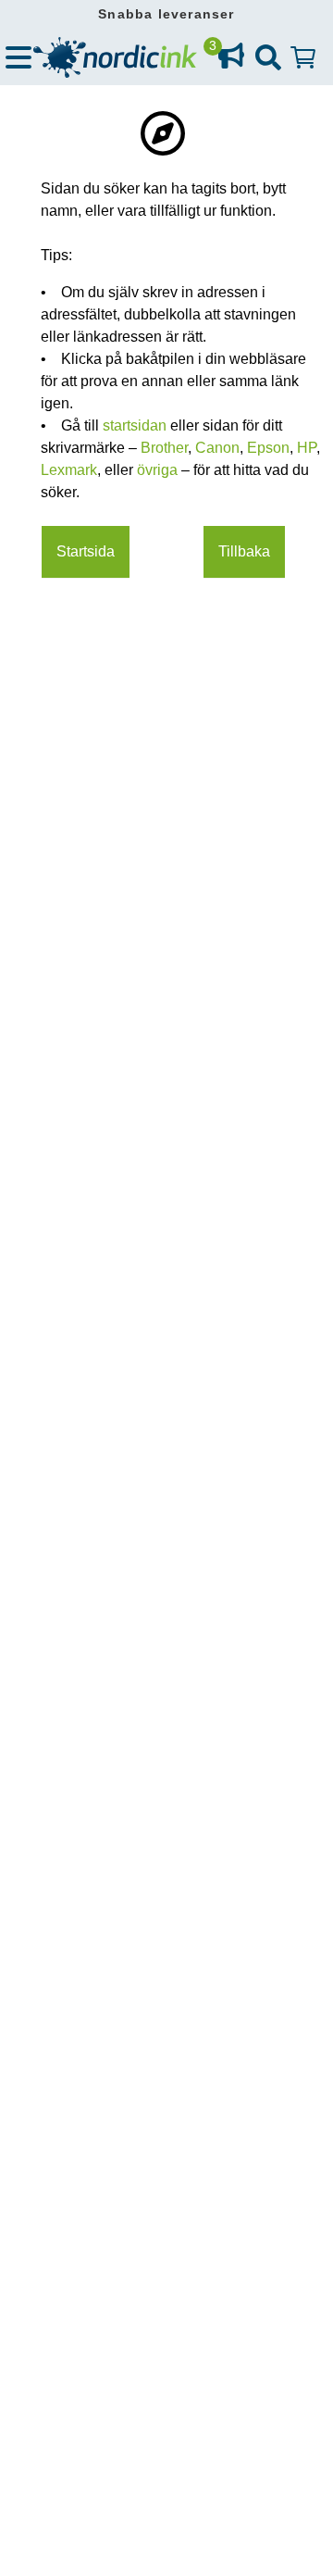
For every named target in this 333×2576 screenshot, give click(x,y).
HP (307, 448)
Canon (217, 448)
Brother (164, 448)
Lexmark (69, 470)
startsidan (136, 425)
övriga (159, 470)
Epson (268, 448)
